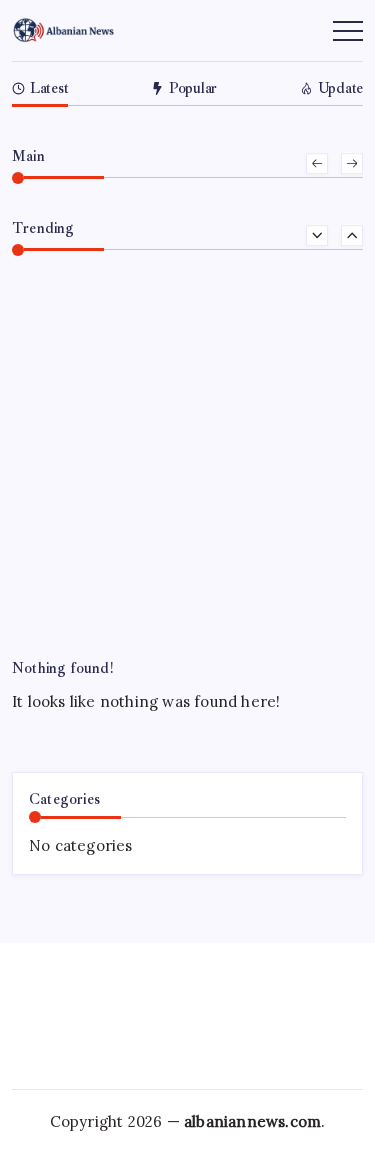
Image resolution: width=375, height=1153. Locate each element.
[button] (317, 164)
